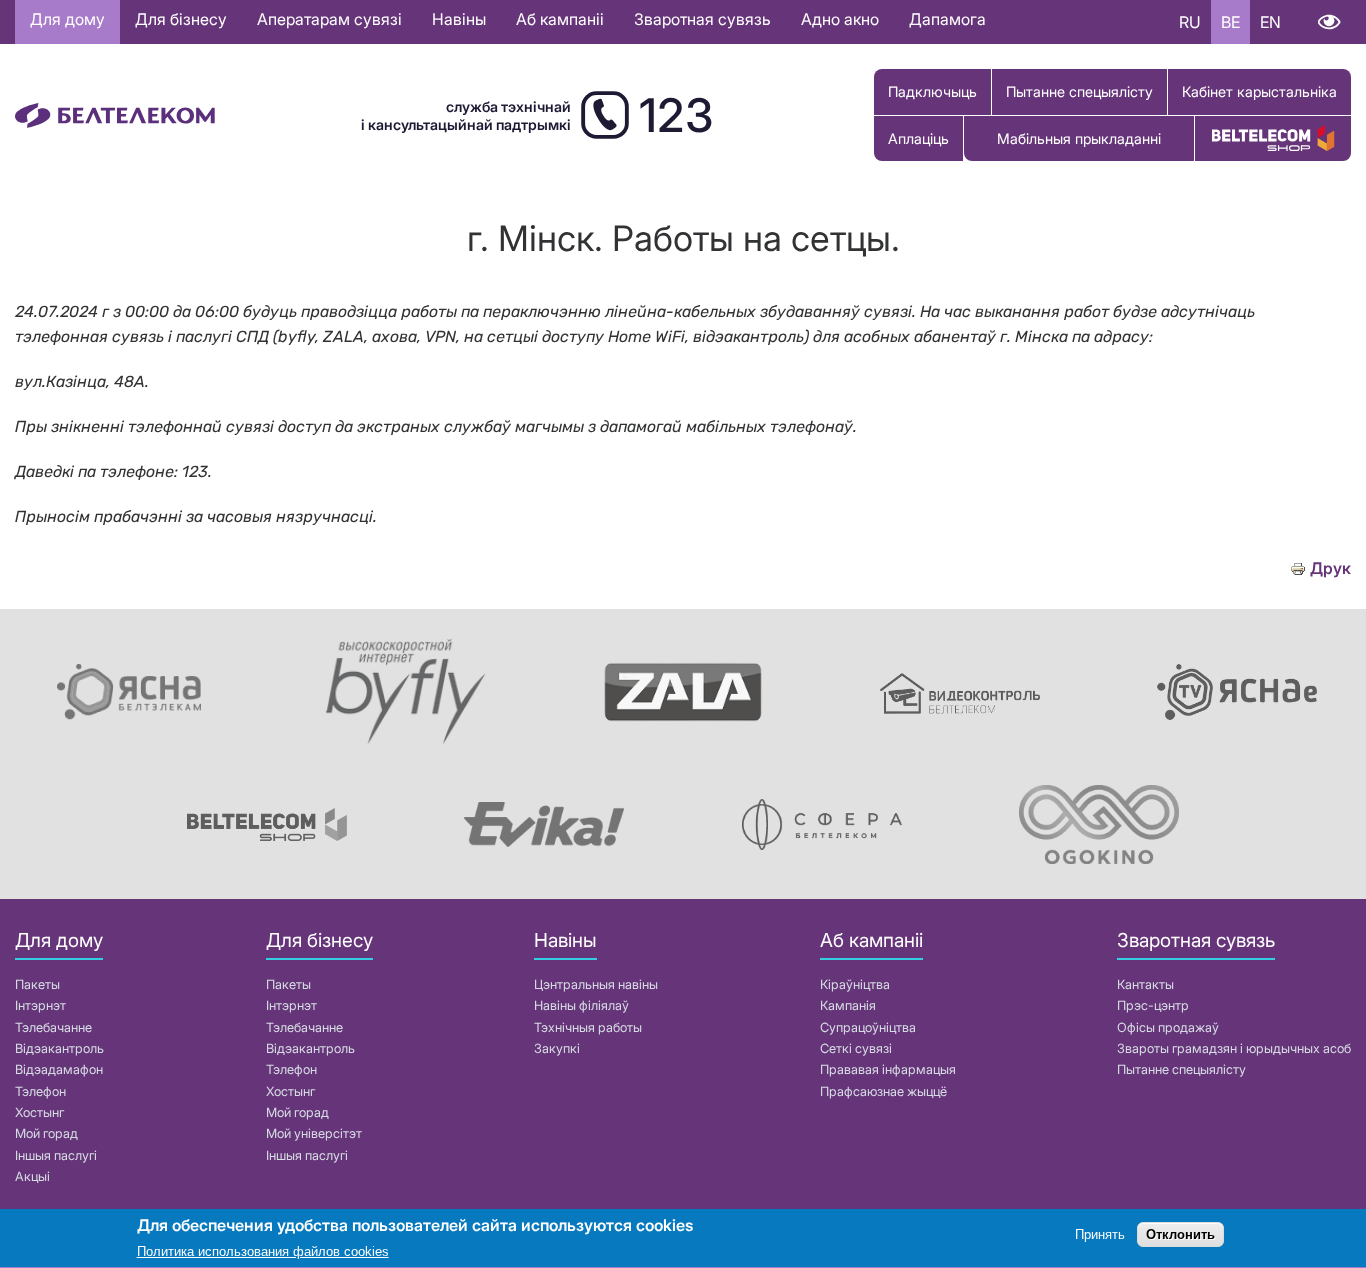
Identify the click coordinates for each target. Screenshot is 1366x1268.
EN (1270, 22)
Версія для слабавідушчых (1328, 22)
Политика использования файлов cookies (263, 1252)
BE (1230, 22)
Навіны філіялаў (581, 1005)
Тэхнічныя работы (588, 1027)
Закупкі (557, 1048)
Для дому (67, 19)
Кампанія (848, 1005)
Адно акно (840, 19)
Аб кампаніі (560, 19)
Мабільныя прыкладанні (1079, 138)
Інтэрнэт (40, 1005)
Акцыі (32, 1176)
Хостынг (39, 1112)
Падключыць (932, 91)
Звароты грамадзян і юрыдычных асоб (1234, 1048)
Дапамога (947, 19)
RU (1190, 22)
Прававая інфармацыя (888, 1069)
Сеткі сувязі (856, 1048)
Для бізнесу (181, 19)
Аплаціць (918, 138)
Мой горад (46, 1133)
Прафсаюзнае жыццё (883, 1091)
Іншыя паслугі (56, 1155)
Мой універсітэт (314, 1133)
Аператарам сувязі (329, 19)
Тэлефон (40, 1091)
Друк (1330, 568)
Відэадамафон (59, 1069)
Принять (1100, 1235)
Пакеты (37, 984)
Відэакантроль (59, 1048)
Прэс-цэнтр (1153, 1005)
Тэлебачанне (53, 1027)
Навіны (459, 19)
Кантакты (1145, 984)
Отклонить (1180, 1235)
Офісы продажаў (1168, 1027)
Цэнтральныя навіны (596, 984)
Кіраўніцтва (855, 984)
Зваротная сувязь (702, 19)
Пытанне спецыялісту (1079, 91)
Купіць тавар (1273, 138)
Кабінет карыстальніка (1259, 91)
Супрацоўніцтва (868, 1027)
